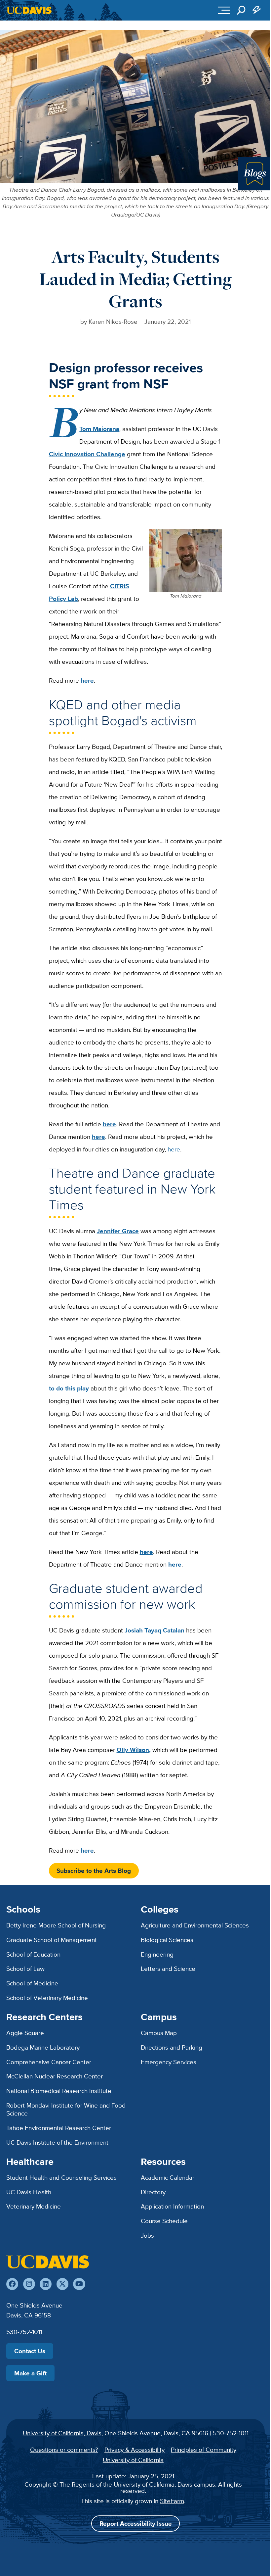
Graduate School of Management (52, 1940)
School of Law (25, 1968)
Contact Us (30, 2351)
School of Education (33, 1954)
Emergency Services (169, 2062)
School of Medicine (32, 1983)
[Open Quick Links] (257, 10)
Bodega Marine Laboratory (43, 2047)
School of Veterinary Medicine (47, 1998)
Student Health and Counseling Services (61, 2177)
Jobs (147, 2235)
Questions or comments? (64, 2450)
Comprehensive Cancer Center (49, 2062)
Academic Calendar (168, 2177)
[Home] (48, 2262)
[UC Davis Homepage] (29, 10)
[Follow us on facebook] (12, 2284)
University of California (133, 2460)
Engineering (157, 1954)
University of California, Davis (62, 2433)
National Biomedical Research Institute (59, 2091)
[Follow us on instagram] (29, 2284)
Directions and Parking (172, 2047)
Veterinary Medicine (34, 2206)
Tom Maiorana (99, 429)
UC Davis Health (29, 2192)
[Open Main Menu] (224, 10)
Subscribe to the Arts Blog (94, 1871)
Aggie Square (25, 2033)
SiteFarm (172, 2501)
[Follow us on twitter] (62, 2284)
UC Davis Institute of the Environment (57, 2142)
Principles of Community (204, 2450)
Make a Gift (30, 2373)
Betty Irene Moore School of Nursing (56, 1925)
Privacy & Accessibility (135, 2450)
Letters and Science (168, 1968)
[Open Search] (241, 10)
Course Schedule (164, 2221)
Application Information (172, 2206)
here (173, 1149)
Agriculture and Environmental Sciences (195, 1925)
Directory (153, 2192)
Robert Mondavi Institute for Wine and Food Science (66, 2109)
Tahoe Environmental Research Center (59, 2128)
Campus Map (159, 2033)
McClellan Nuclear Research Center (55, 2076)
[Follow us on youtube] (79, 2284)
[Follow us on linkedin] (46, 2284)
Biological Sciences (167, 1940)
